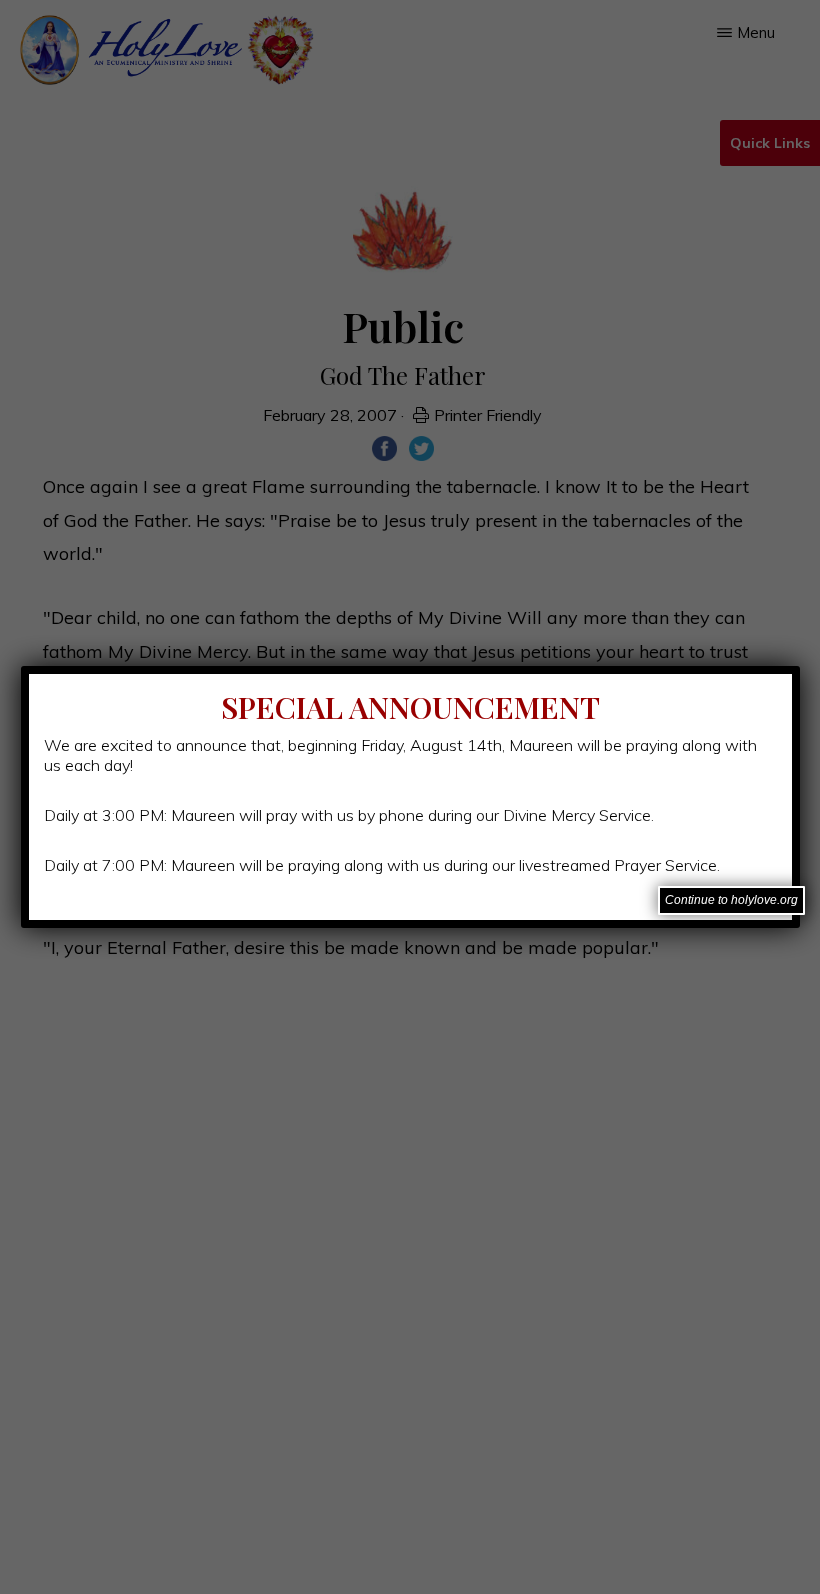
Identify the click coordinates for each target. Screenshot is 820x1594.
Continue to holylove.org (731, 900)
